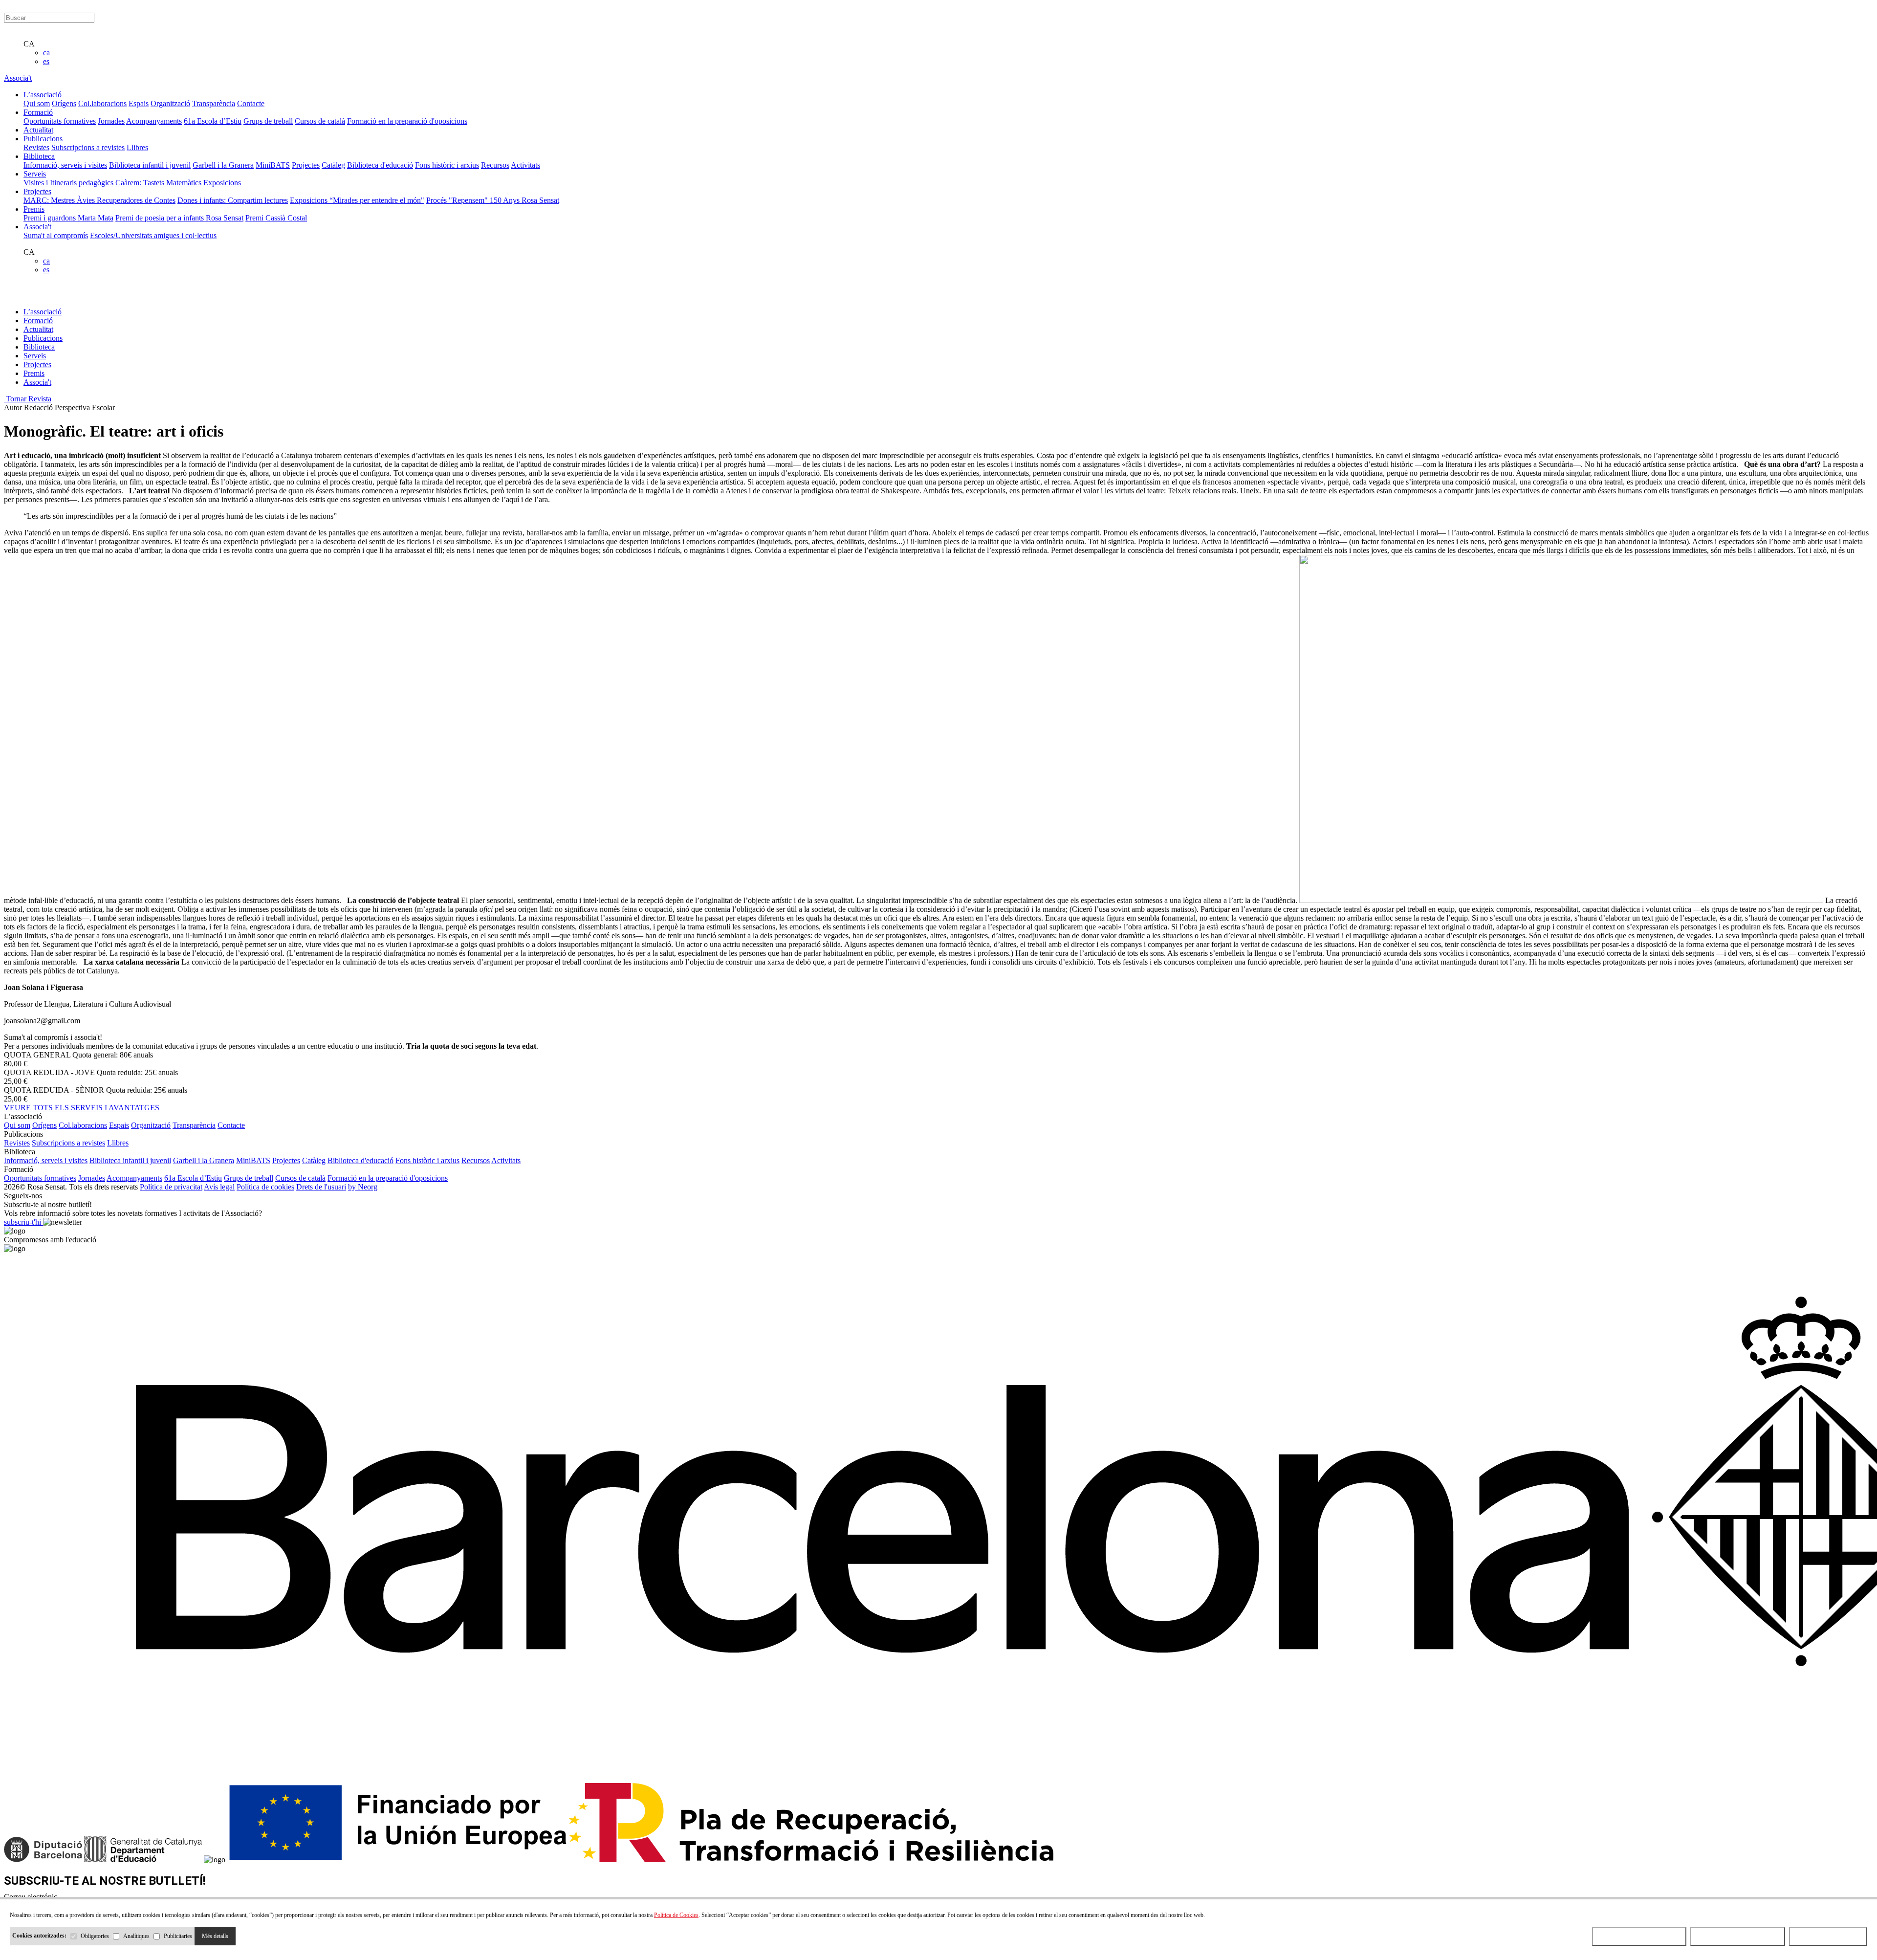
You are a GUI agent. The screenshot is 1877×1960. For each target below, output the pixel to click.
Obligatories (95, 1936)
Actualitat (38, 329)
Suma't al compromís (56, 235)
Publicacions (43, 338)
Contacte (251, 103)
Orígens (64, 103)
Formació (38, 320)
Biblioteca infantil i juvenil (150, 165)
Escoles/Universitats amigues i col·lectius (153, 235)
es (46, 61)
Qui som (37, 103)
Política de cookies (265, 1187)
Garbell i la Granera (223, 165)
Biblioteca (39, 347)
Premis (34, 373)
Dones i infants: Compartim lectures (233, 200)
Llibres (137, 147)
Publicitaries (178, 1936)
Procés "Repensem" (458, 200)
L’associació (43, 312)
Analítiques (136, 1936)
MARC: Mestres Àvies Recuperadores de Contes (99, 200)
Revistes (36, 147)
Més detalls (215, 1936)
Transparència (214, 103)
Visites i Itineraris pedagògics (68, 183)
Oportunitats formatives (60, 121)
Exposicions (222, 183)
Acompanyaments (154, 121)
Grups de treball (268, 121)
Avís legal (219, 1187)
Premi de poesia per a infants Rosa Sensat (179, 218)
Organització (170, 103)
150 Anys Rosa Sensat (524, 200)
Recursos (495, 165)
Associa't (18, 78)
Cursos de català (320, 121)
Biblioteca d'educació (380, 165)
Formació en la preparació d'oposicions (407, 121)
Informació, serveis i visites (65, 165)
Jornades (111, 121)
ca (46, 53)
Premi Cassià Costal (276, 218)
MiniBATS (273, 165)
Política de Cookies (676, 1915)
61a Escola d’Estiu (213, 121)
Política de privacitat (171, 1187)
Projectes (306, 165)
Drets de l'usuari (321, 1187)
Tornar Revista (28, 399)
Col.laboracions (102, 103)
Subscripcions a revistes (88, 147)
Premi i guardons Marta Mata (68, 218)
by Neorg (363, 1187)
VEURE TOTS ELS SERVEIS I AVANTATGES (82, 1108)
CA (29, 44)
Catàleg (333, 165)
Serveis (35, 356)
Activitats (525, 165)
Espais (139, 103)
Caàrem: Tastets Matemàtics (158, 183)
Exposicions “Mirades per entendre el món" (357, 200)
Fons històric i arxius (447, 165)
